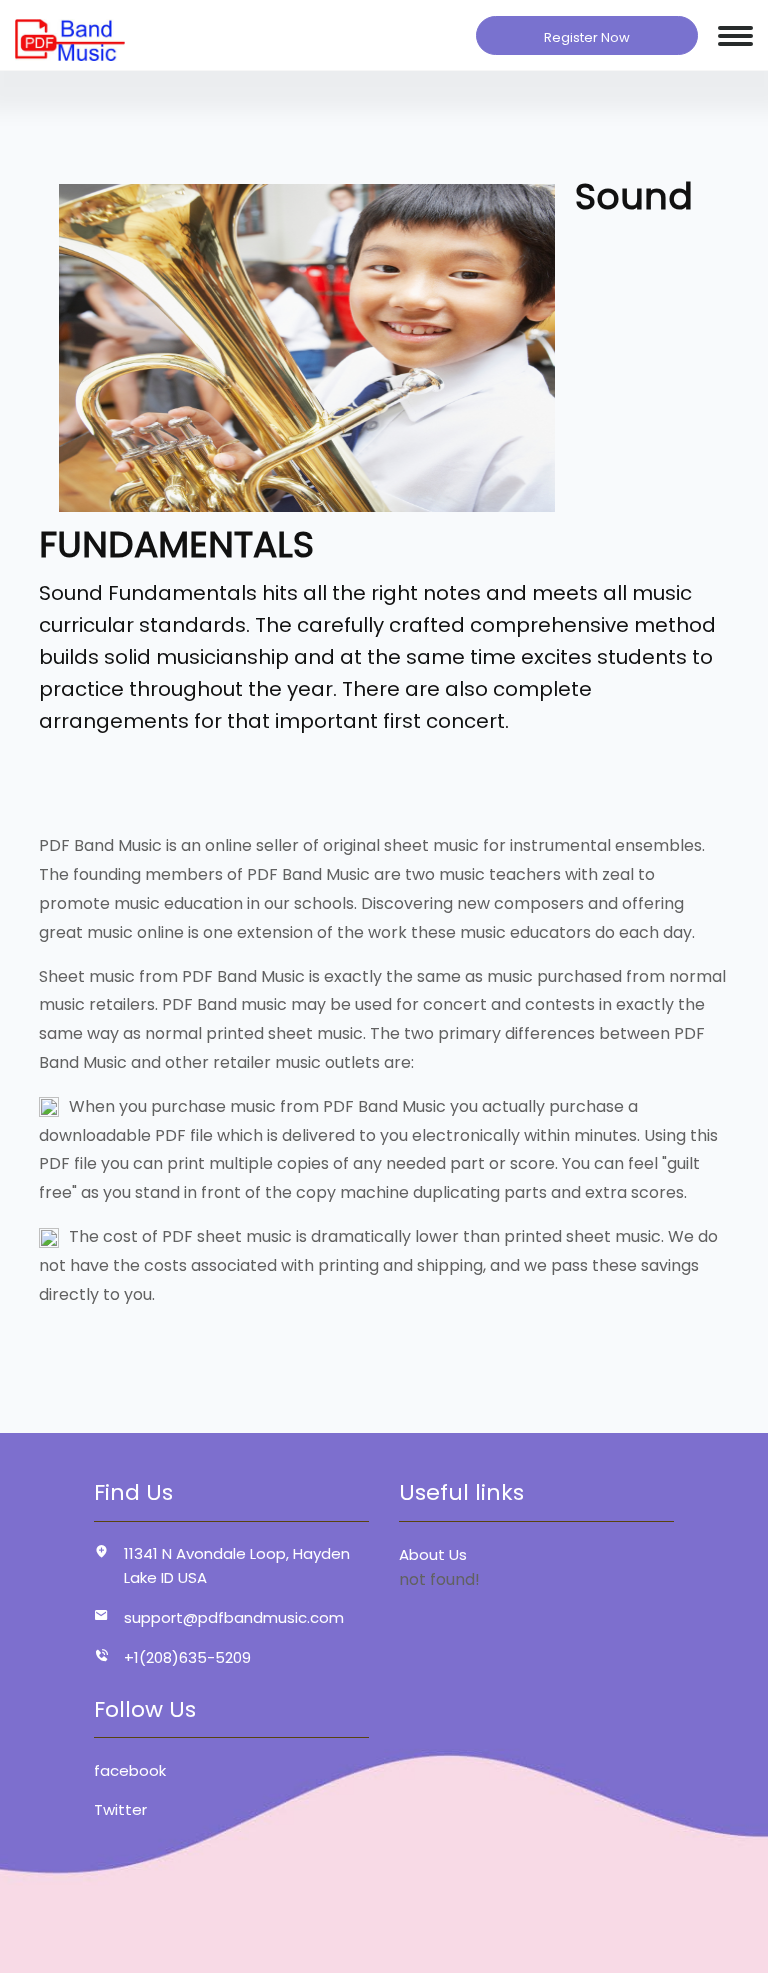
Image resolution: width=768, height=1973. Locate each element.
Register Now (587, 37)
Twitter (120, 1809)
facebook (130, 1770)
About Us (433, 1554)
